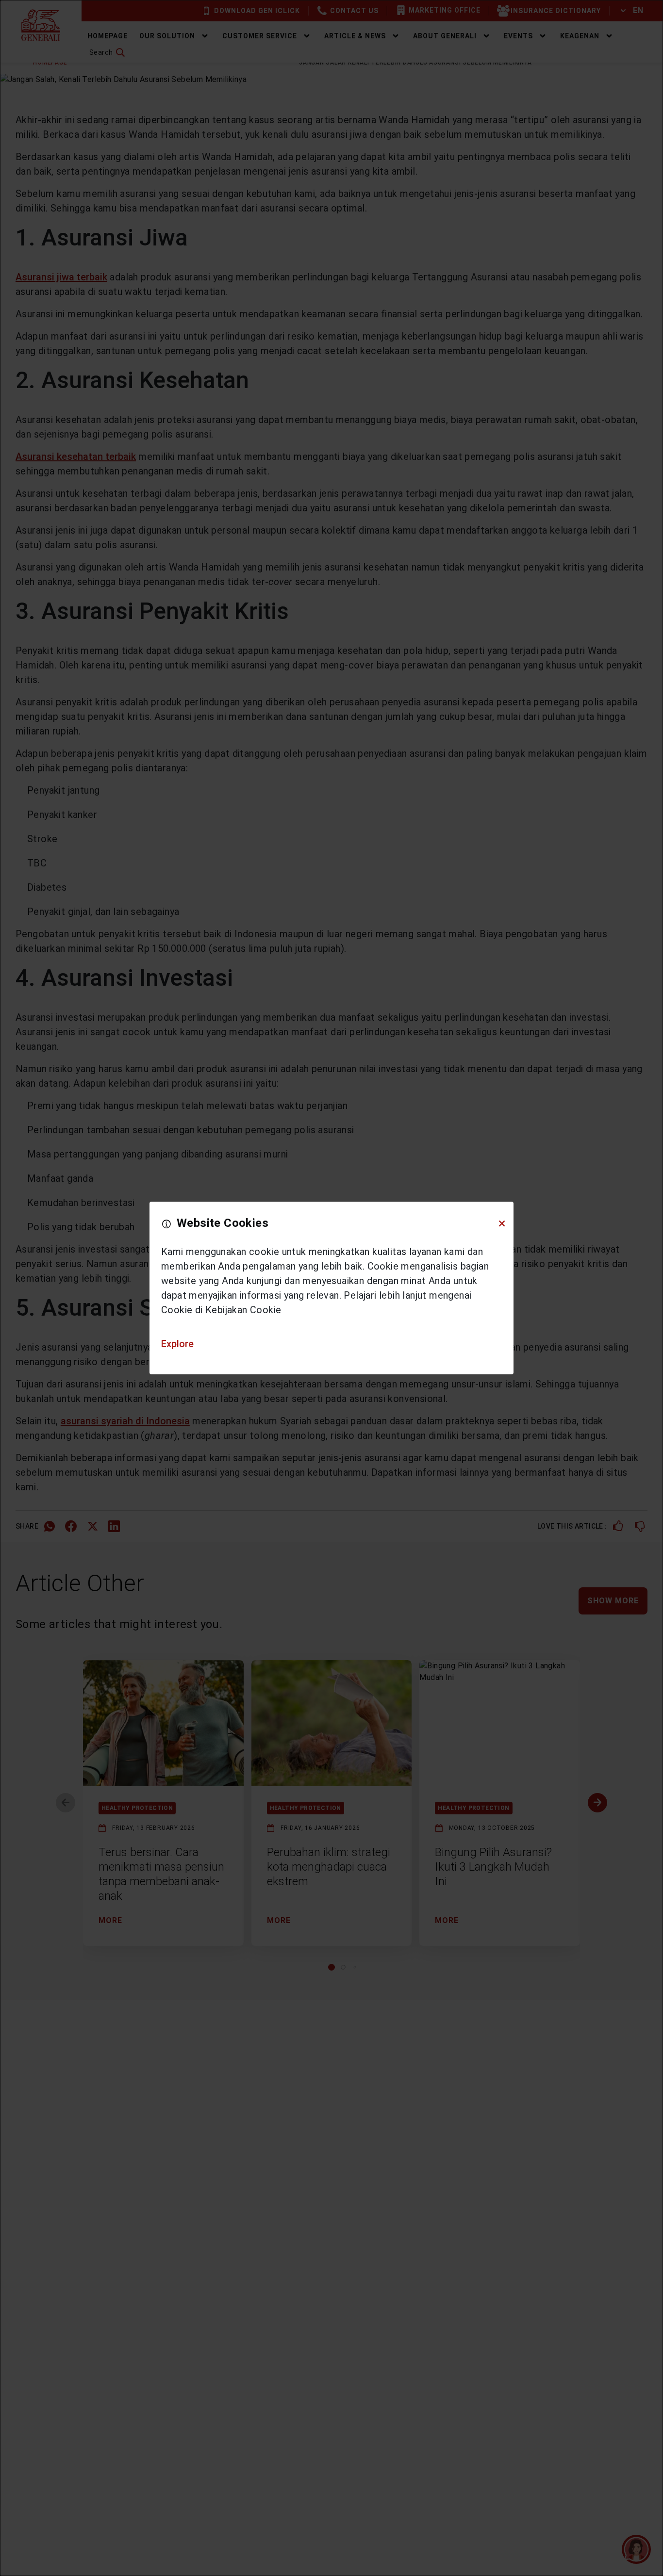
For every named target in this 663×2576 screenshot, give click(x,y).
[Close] (502, 1223)
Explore (177, 1344)
